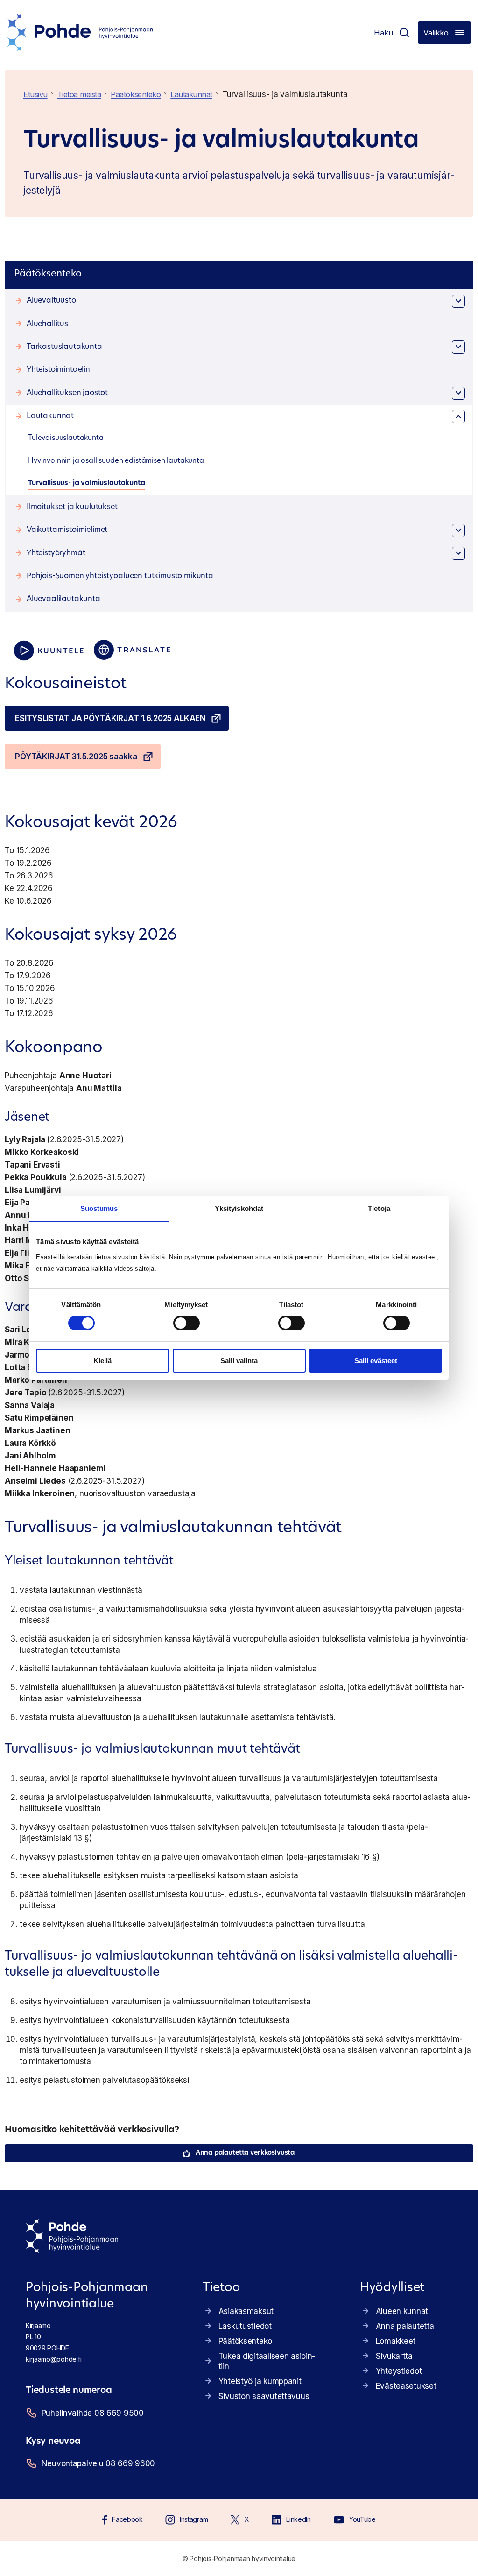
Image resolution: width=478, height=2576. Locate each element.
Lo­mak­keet (396, 2341)
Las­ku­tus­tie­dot (245, 2326)
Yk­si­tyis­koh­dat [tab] (239, 1208)
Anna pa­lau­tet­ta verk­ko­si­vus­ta (245, 2153)
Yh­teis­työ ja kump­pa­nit (260, 2381)
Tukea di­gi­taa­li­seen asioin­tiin (267, 2361)
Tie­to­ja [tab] (379, 1208)
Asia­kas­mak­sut (246, 2311)
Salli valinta (239, 1361)
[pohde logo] (80, 33)
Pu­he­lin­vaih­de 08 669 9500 (93, 2413)
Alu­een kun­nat (402, 2311)
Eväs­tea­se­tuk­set (406, 2386)
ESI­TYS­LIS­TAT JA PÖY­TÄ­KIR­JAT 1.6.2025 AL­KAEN (110, 718)
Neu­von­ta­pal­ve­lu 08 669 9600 (98, 2463)
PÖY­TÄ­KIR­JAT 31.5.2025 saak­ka (76, 757)
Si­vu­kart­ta (394, 2356)
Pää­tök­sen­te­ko (245, 2341)
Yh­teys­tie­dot (399, 2371)
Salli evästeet (376, 1361)
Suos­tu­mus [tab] (99, 1208)
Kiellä (102, 1361)
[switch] (186, 1323)
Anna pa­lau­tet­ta (405, 2326)
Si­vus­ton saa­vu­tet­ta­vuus (264, 2396)
